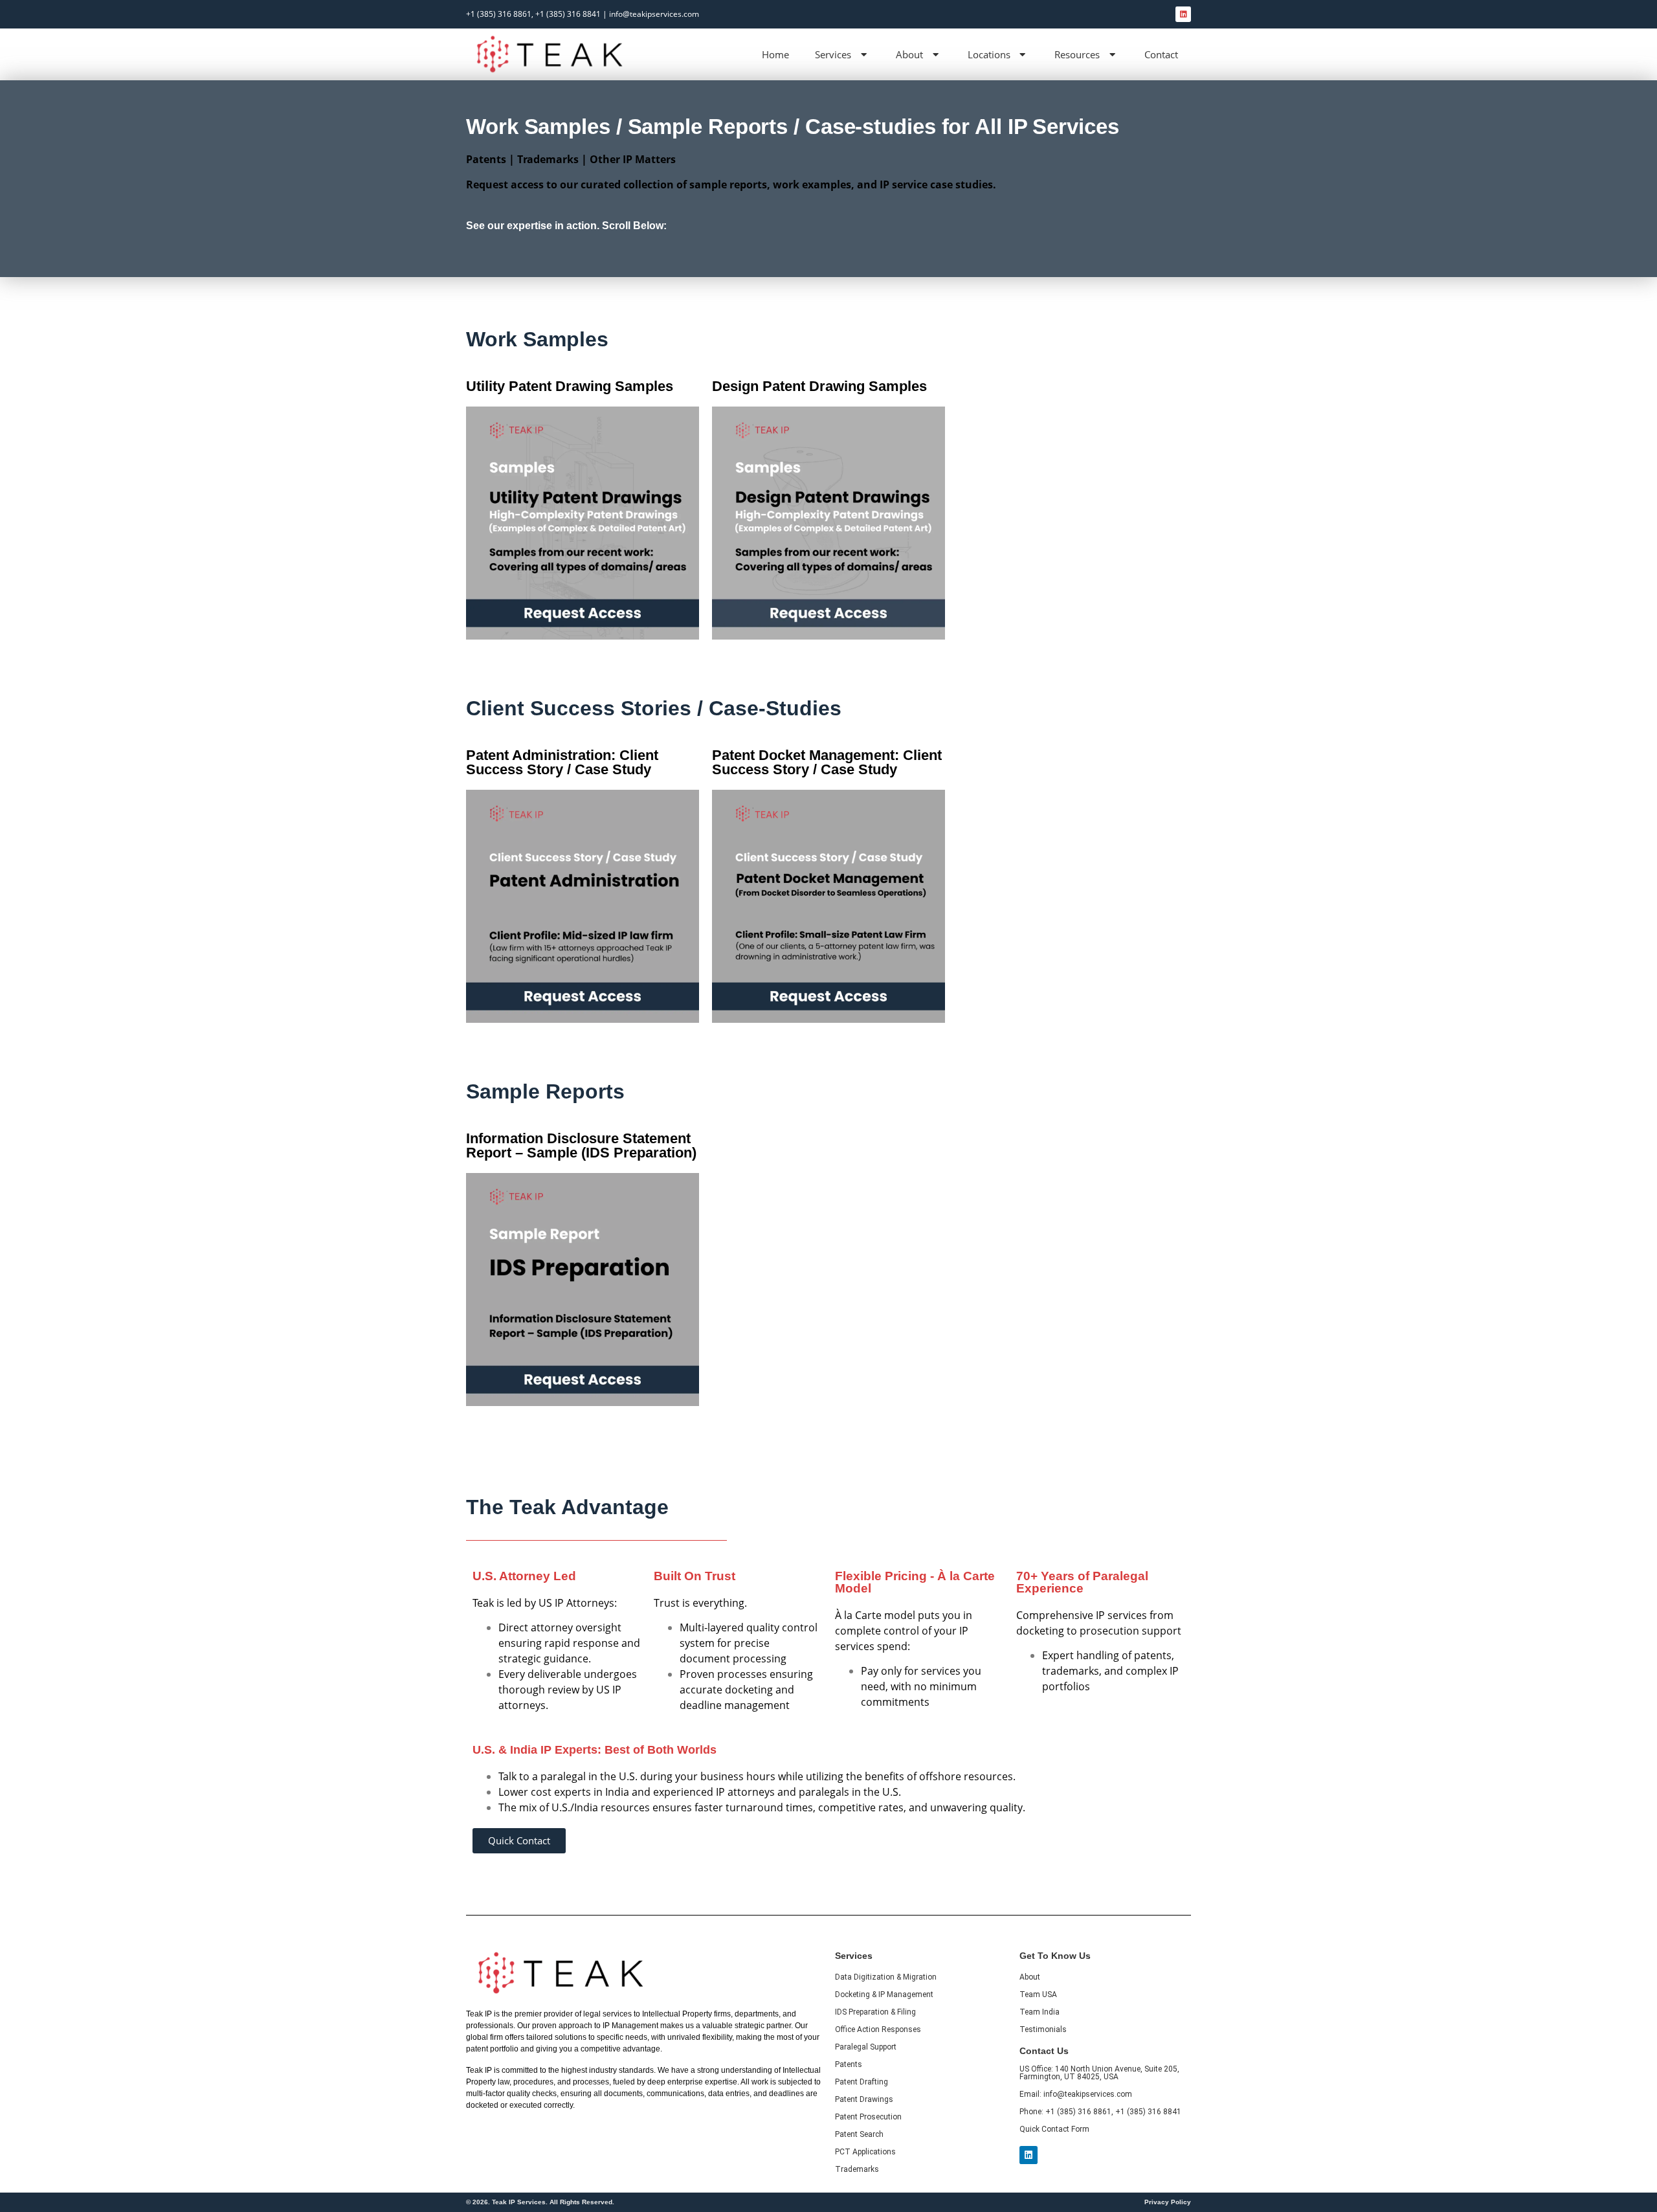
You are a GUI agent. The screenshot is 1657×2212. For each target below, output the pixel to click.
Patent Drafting (862, 2082)
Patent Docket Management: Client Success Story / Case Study (827, 762)
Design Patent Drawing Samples (819, 386)
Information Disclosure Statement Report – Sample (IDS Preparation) (581, 1145)
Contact (1161, 54)
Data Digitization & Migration (886, 1977)
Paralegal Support (866, 2047)
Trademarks (857, 2169)
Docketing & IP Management (884, 1994)
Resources (1077, 54)
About (909, 54)
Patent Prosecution (868, 2117)
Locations (989, 54)
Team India (1040, 2012)
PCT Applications (865, 2152)
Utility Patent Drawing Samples (570, 386)
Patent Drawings (864, 2099)
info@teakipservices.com (654, 14)
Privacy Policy (1168, 2202)
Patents (849, 2064)
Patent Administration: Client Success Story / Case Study (562, 762)
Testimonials (1043, 2029)
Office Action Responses (878, 2029)
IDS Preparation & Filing (875, 2012)
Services (833, 54)
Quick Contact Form (1054, 2129)
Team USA (1038, 1994)
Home (775, 54)
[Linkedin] (1183, 14)
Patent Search (859, 2134)
